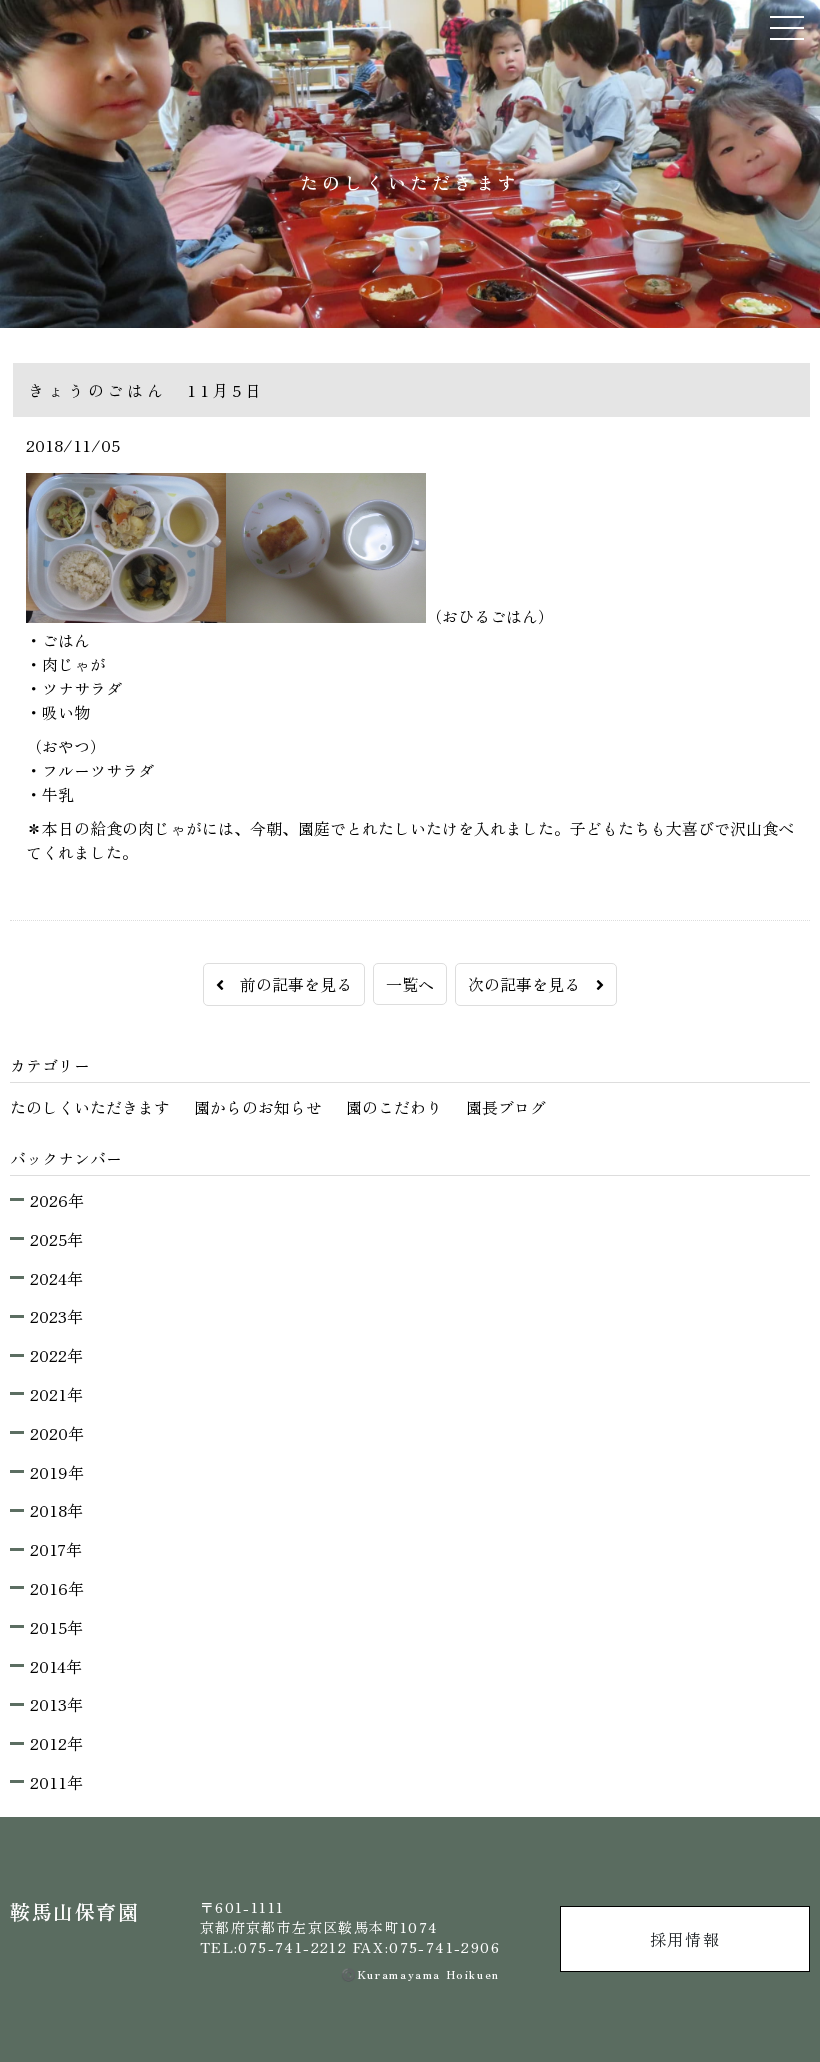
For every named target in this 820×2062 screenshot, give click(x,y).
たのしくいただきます (90, 1107)
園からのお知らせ (258, 1107)
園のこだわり (394, 1107)
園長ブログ (506, 1107)
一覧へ (410, 984)
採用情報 (685, 1939)
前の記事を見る (288, 984)
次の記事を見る (532, 984)
